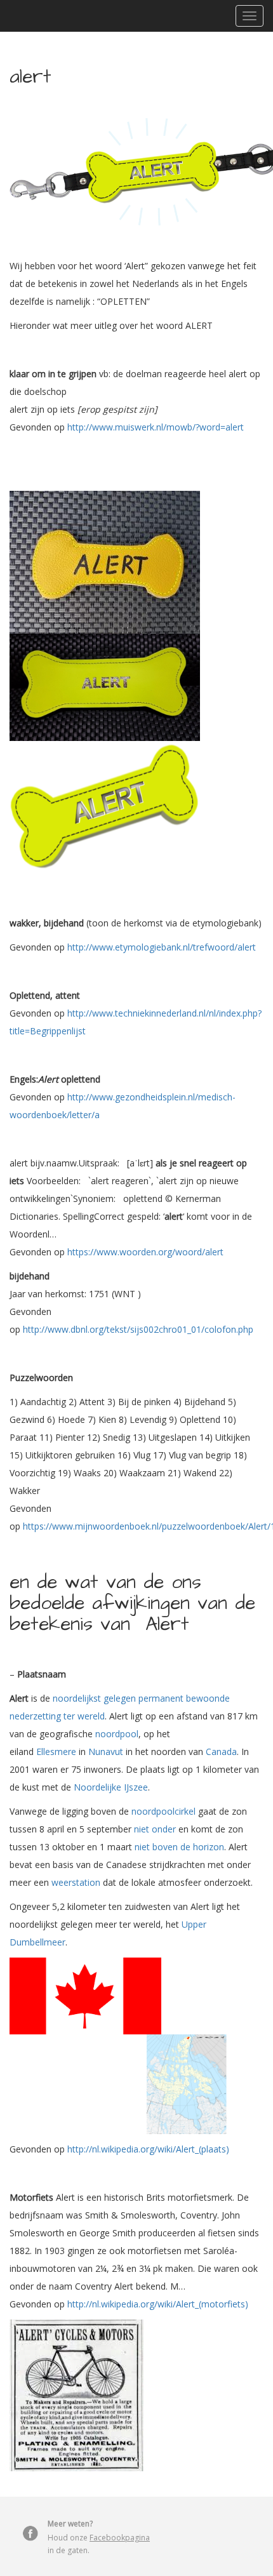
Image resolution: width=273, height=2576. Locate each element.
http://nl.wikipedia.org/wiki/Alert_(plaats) (148, 2149)
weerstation (76, 1882)
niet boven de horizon (179, 1847)
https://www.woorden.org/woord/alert (145, 1252)
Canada (221, 1752)
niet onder (155, 1829)
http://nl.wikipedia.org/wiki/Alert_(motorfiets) (158, 2304)
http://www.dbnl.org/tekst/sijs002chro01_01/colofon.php (138, 1329)
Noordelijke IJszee (111, 1787)
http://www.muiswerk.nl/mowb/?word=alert (156, 427)
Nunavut (106, 1752)
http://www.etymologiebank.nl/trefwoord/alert (162, 947)
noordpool (117, 1734)
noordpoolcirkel (163, 1811)
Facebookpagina (120, 2538)
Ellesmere (56, 1752)
